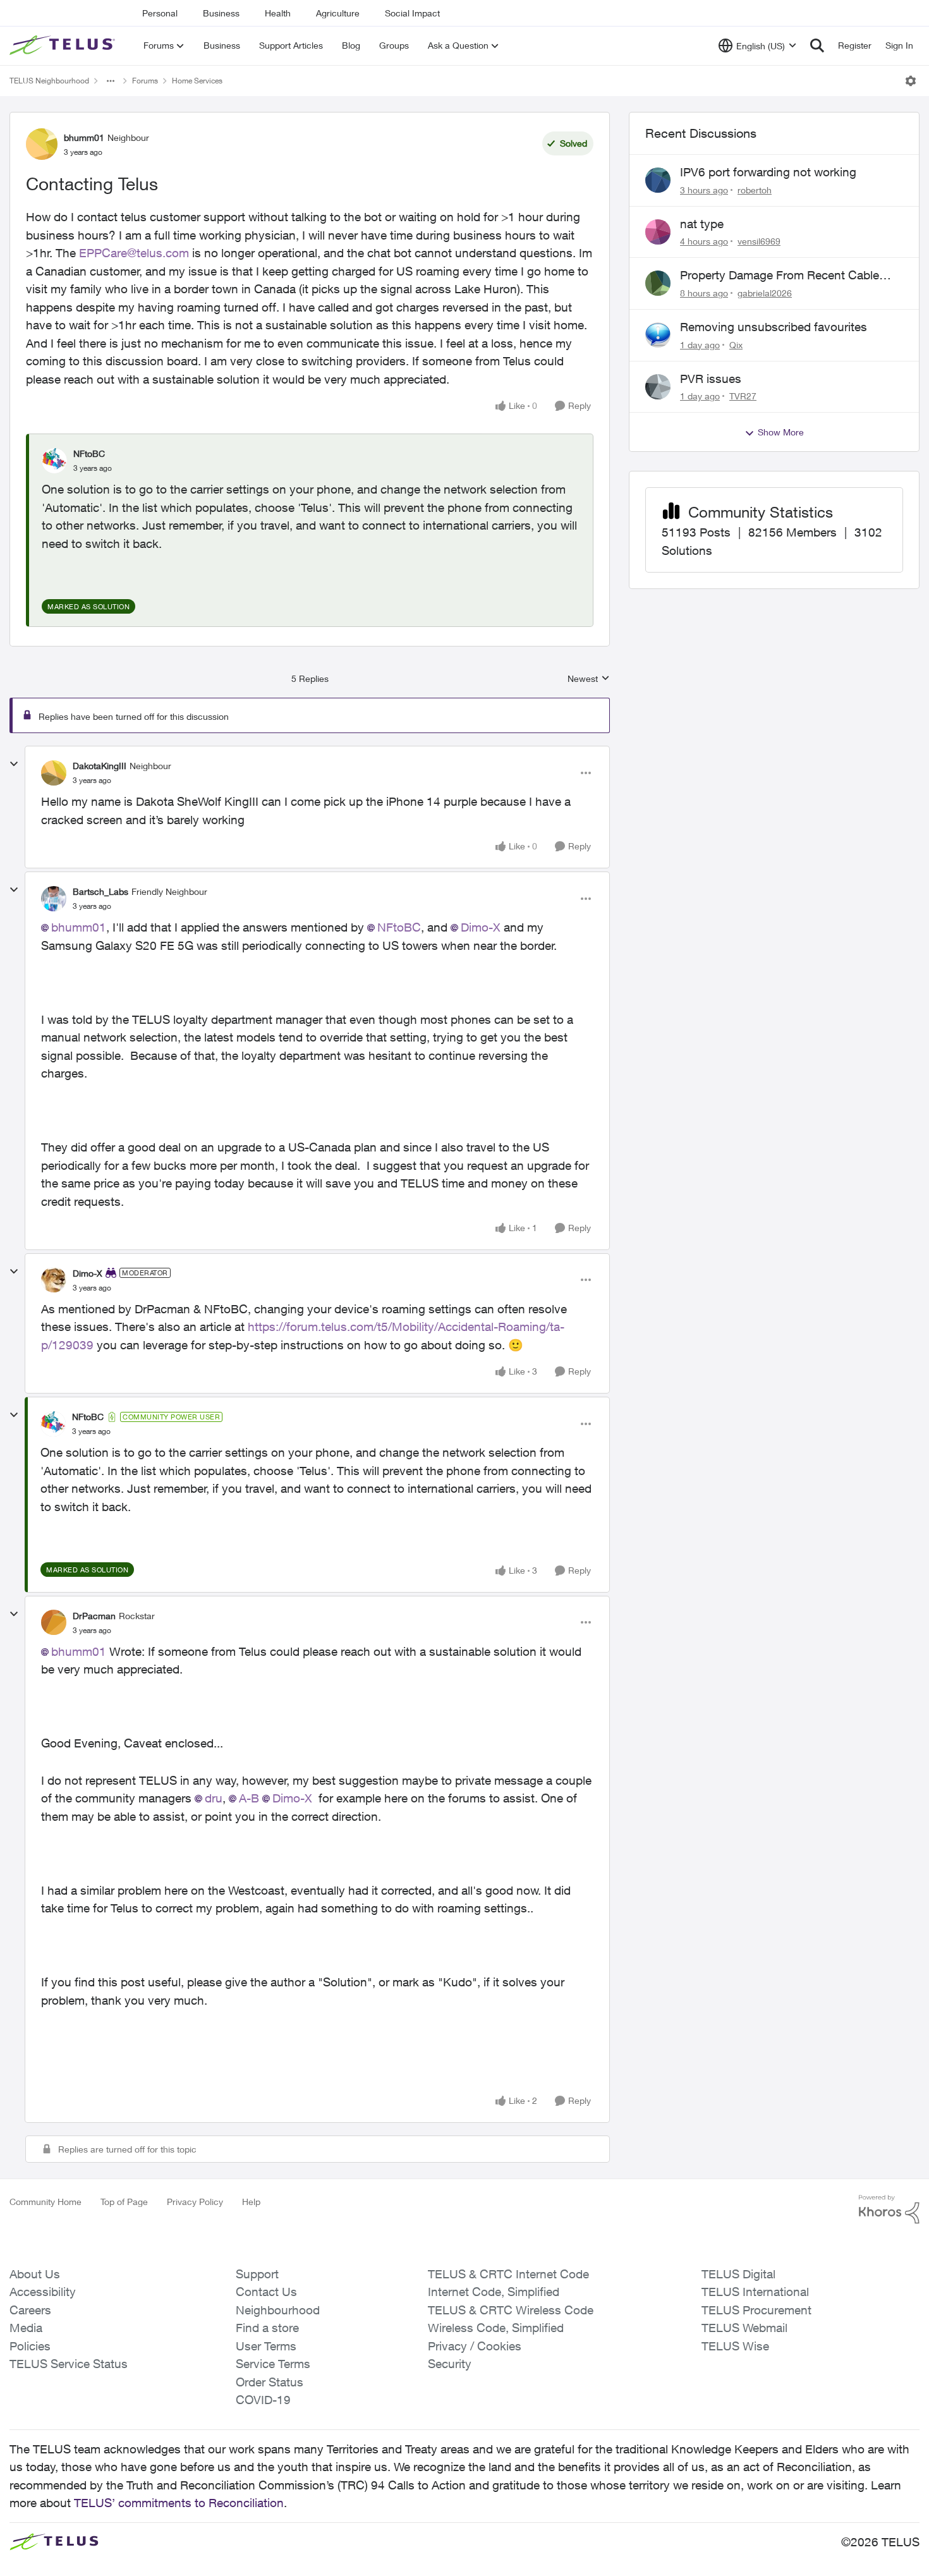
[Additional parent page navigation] (111, 81)
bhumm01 (84, 137)
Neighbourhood (278, 2310)
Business (221, 13)
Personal (160, 13)
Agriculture (338, 13)
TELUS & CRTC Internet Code (508, 2274)
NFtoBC (89, 453)
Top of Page (124, 2202)
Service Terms (273, 2364)
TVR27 (743, 396)
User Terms (266, 2346)
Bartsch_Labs (100, 891)
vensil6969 (759, 241)
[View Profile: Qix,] (658, 335)
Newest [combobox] (589, 679)
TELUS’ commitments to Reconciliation (179, 2503)
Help (251, 2202)
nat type (702, 224)
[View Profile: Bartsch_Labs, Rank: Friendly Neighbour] (54, 899)
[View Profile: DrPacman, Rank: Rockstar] (54, 1622)
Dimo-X (481, 927)
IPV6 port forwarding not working (768, 172)
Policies (30, 2346)
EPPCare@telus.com (136, 253)
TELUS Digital (738, 2274)
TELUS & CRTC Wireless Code (511, 2310)
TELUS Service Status (69, 2364)
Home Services (197, 81)
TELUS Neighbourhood (49, 81)
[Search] (817, 46)
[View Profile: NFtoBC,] (54, 461)
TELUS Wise (735, 2346)
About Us (35, 2274)
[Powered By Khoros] (889, 2209)
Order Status (270, 2382)
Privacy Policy (195, 2202)
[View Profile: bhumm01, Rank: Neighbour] (42, 144)
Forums (145, 81)
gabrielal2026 (765, 293)
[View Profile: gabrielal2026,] (658, 283)
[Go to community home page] (64, 46)
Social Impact (412, 13)
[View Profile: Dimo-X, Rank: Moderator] (54, 1280)
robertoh (755, 190)
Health (278, 13)
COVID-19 (263, 2400)
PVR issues (711, 379)
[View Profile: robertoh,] (658, 180)
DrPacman (94, 1616)
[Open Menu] (911, 81)
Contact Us (266, 2292)
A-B (249, 1798)
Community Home (46, 2202)
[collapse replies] (14, 764)
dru (214, 1798)
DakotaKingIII (100, 766)
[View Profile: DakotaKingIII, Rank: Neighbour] (54, 773)
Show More (781, 432)
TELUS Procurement (756, 2310)
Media (26, 2328)
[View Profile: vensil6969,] (658, 232)
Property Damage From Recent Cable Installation (780, 276)
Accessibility (43, 2292)
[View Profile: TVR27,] (658, 387)
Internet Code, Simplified (494, 2292)
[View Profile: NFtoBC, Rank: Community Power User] (53, 1424)
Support (257, 2274)
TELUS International (755, 2292)
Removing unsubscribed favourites (774, 327)
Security (450, 2364)
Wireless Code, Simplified (496, 2328)
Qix (736, 345)
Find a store (267, 2328)
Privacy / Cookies (475, 2346)
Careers (30, 2310)
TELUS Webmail (744, 2328)
